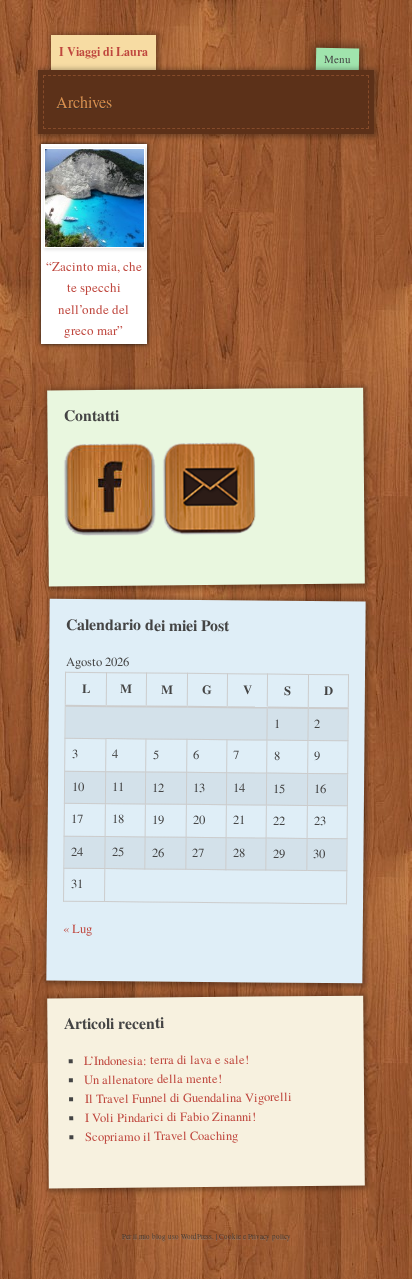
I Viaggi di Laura (103, 51)
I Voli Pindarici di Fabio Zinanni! (169, 1116)
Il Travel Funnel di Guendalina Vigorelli (187, 1097)
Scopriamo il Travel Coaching (161, 1135)
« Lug (77, 928)
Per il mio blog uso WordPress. (169, 1236)
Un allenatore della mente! (153, 1079)
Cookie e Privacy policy (255, 1236)
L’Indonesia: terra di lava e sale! (166, 1059)
